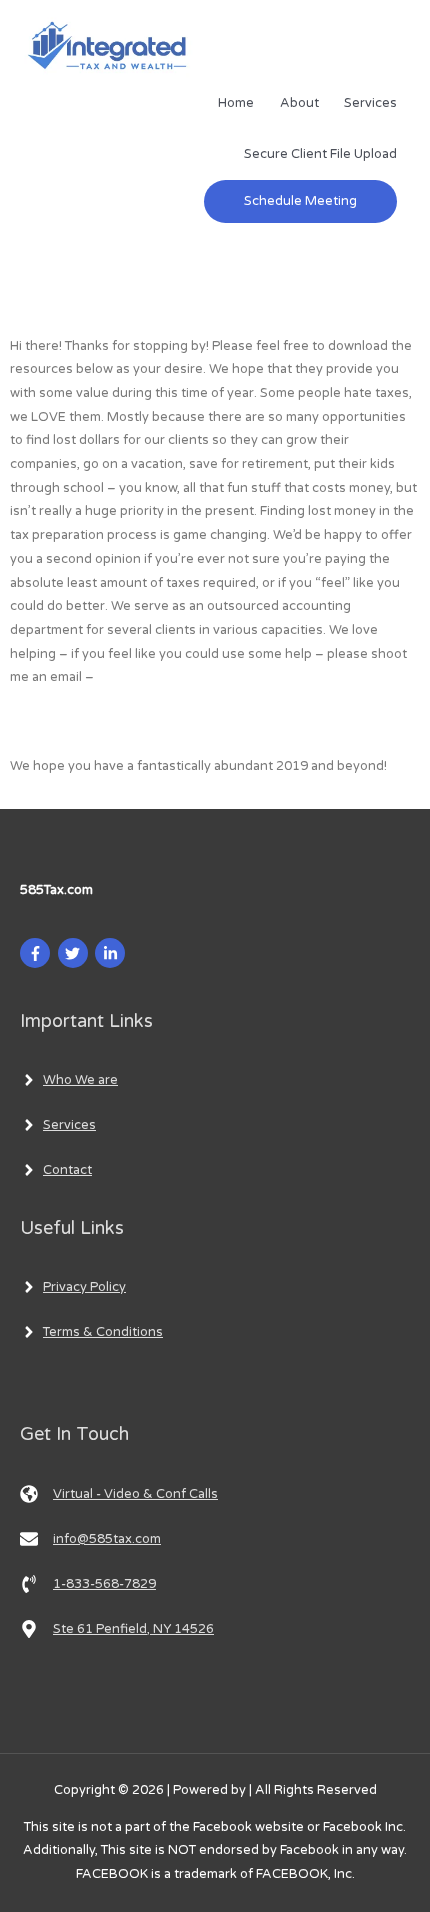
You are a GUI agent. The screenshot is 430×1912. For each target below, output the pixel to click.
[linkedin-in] (112, 953)
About (299, 103)
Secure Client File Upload (320, 154)
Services (370, 103)
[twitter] (75, 953)
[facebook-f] (37, 953)
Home (236, 103)
